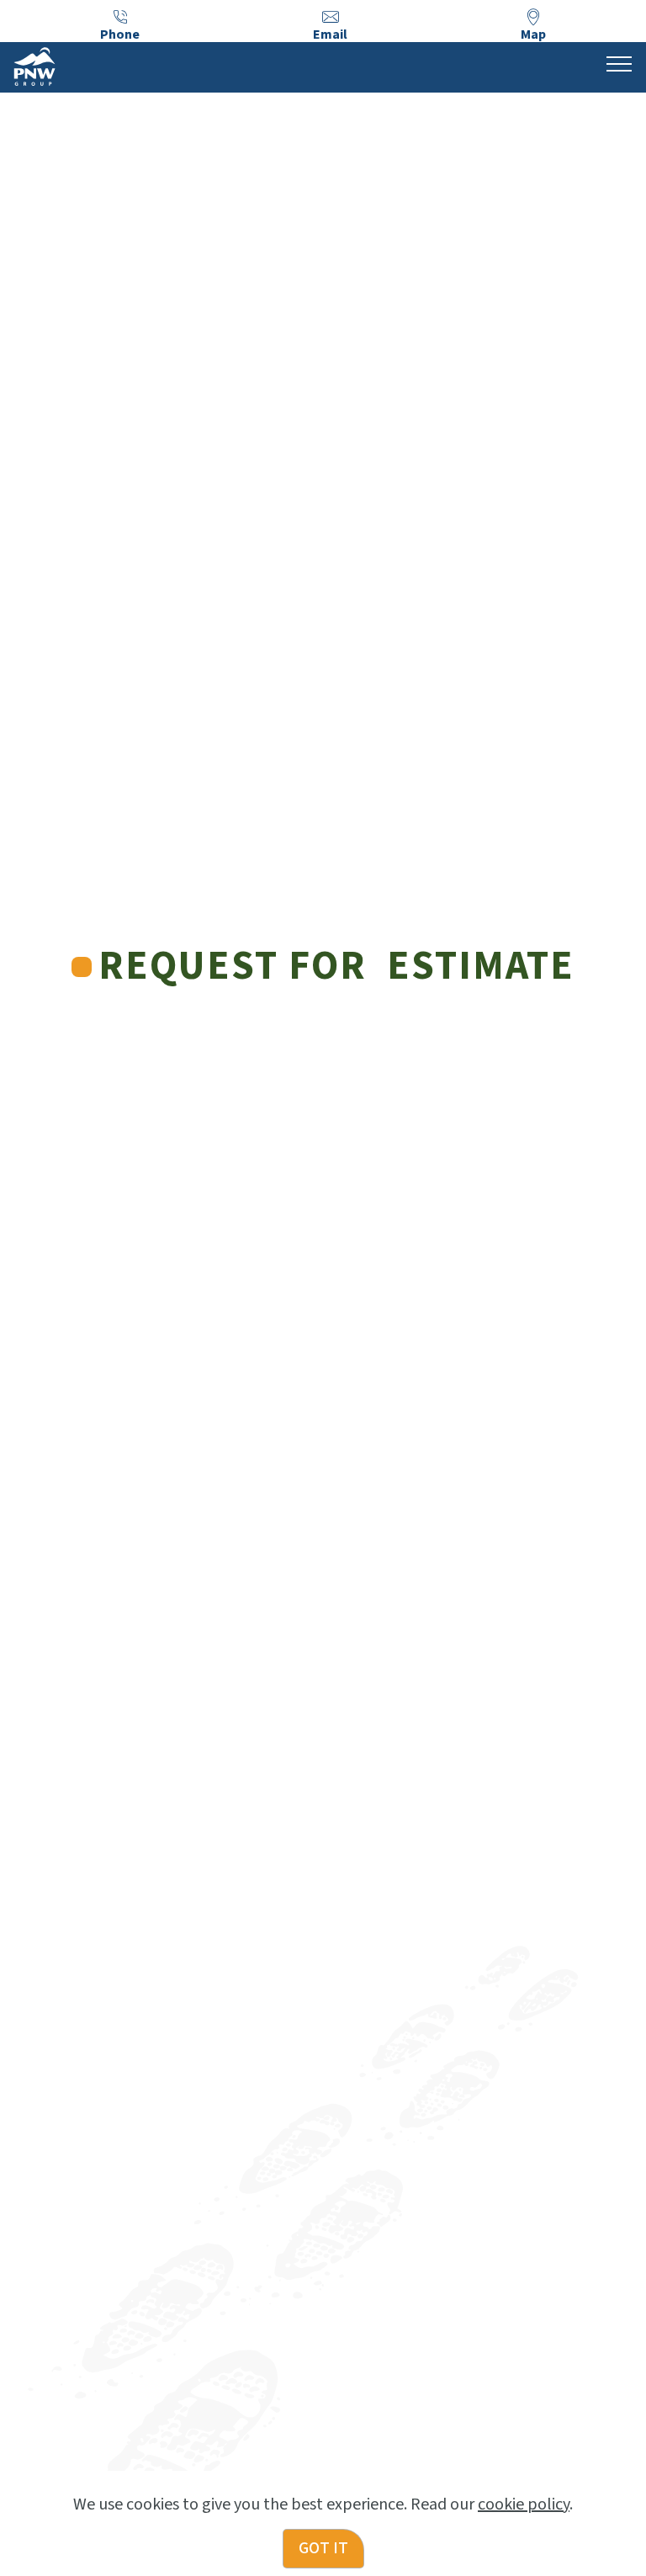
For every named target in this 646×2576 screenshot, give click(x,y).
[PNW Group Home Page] (34, 66)
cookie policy (524, 2504)
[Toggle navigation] (620, 63)
